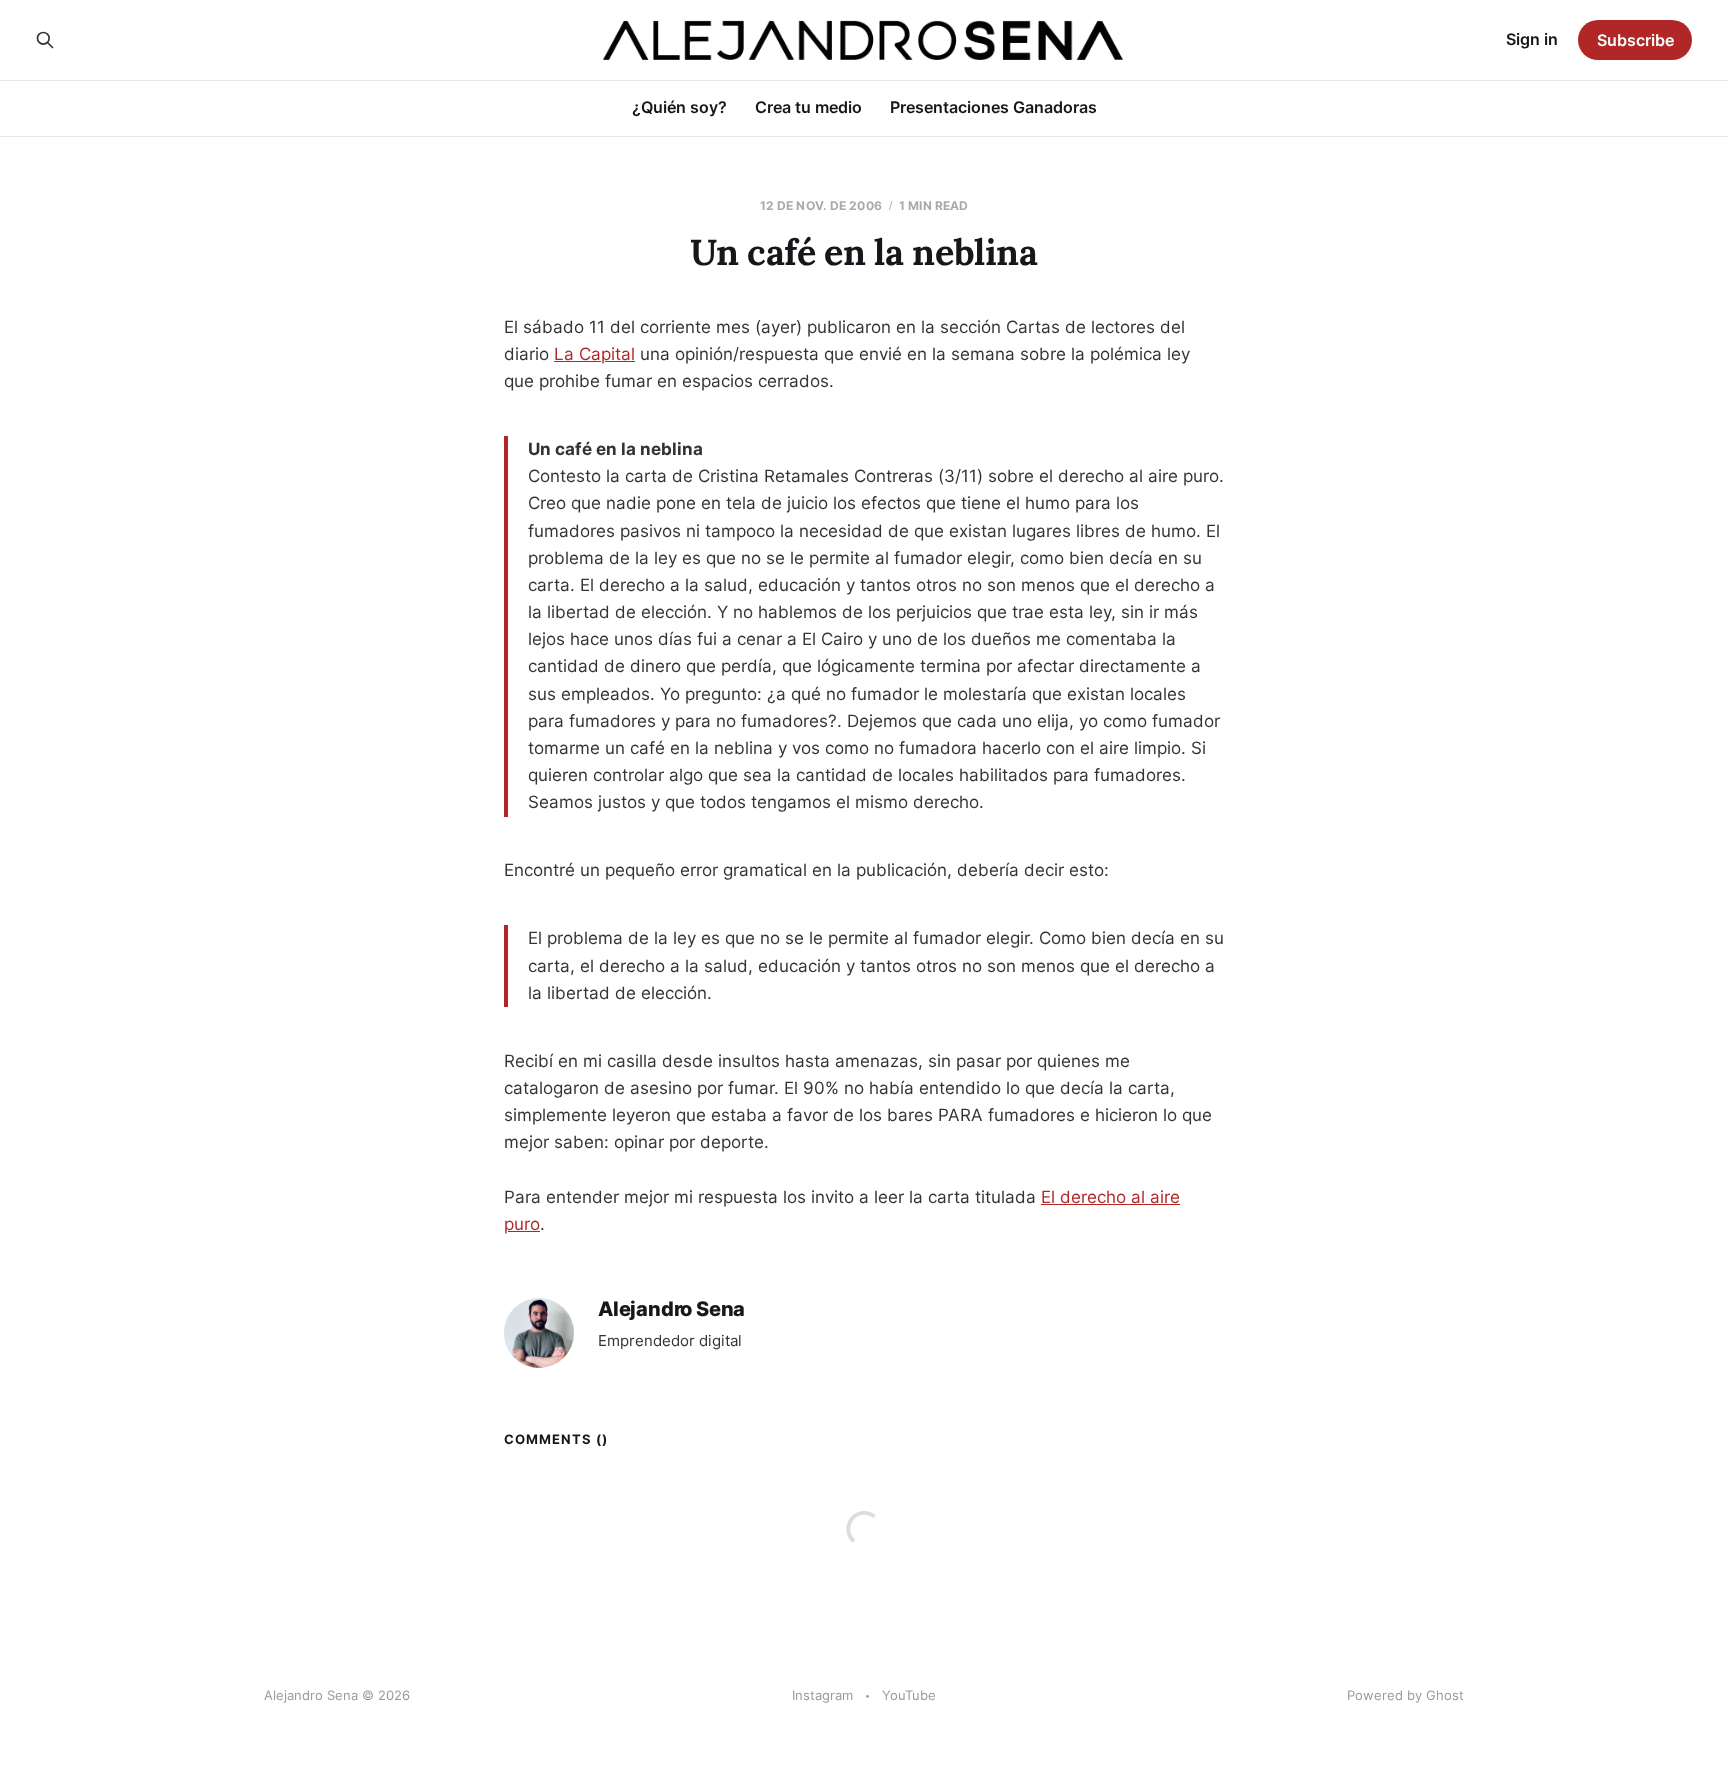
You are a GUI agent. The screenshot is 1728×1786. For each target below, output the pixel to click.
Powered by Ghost (1405, 1695)
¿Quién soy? (679, 107)
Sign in (1532, 39)
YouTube (909, 1695)
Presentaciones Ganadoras (993, 107)
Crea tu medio (808, 107)
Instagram (822, 1695)
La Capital (594, 354)
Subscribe (1635, 40)
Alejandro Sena (671, 1309)
